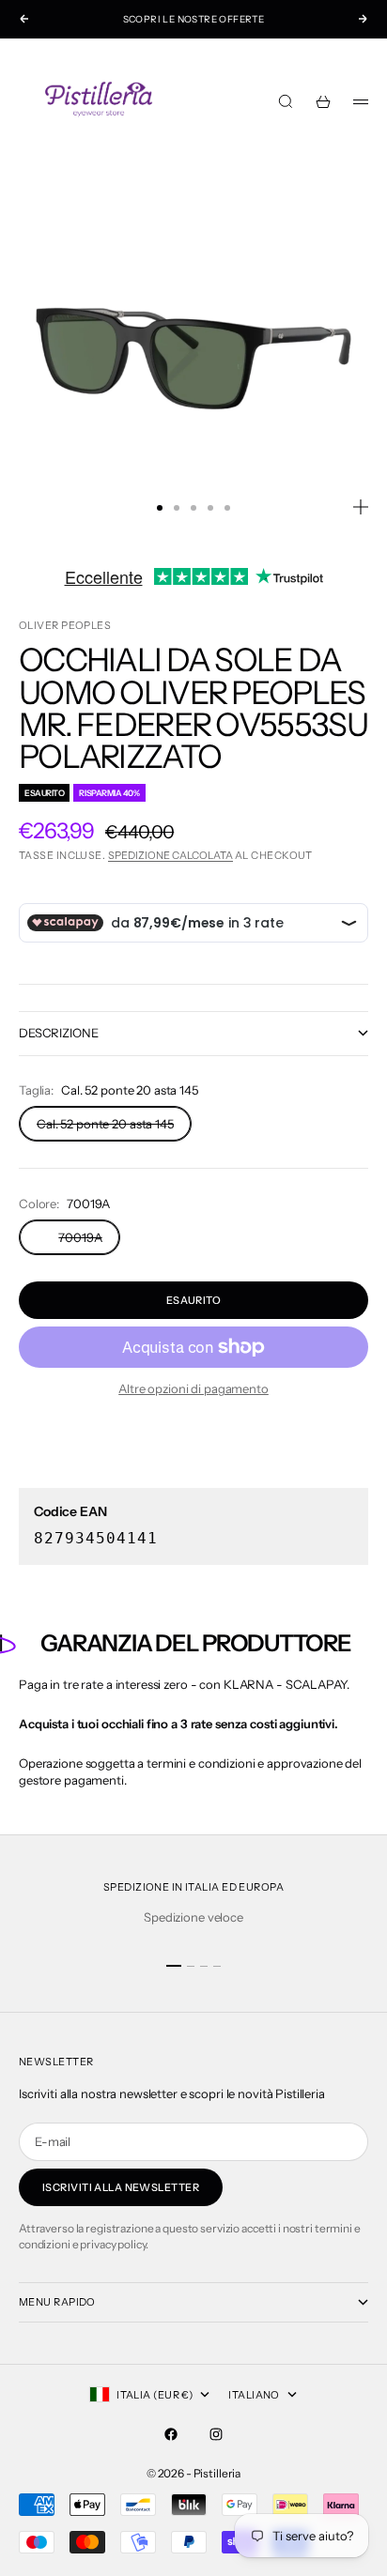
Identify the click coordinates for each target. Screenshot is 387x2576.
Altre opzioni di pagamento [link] (193, 1388)
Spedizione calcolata (170, 855)
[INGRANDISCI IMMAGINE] (361, 507)
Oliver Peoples (65, 625)
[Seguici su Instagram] (216, 2434)
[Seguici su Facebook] (171, 2434)
